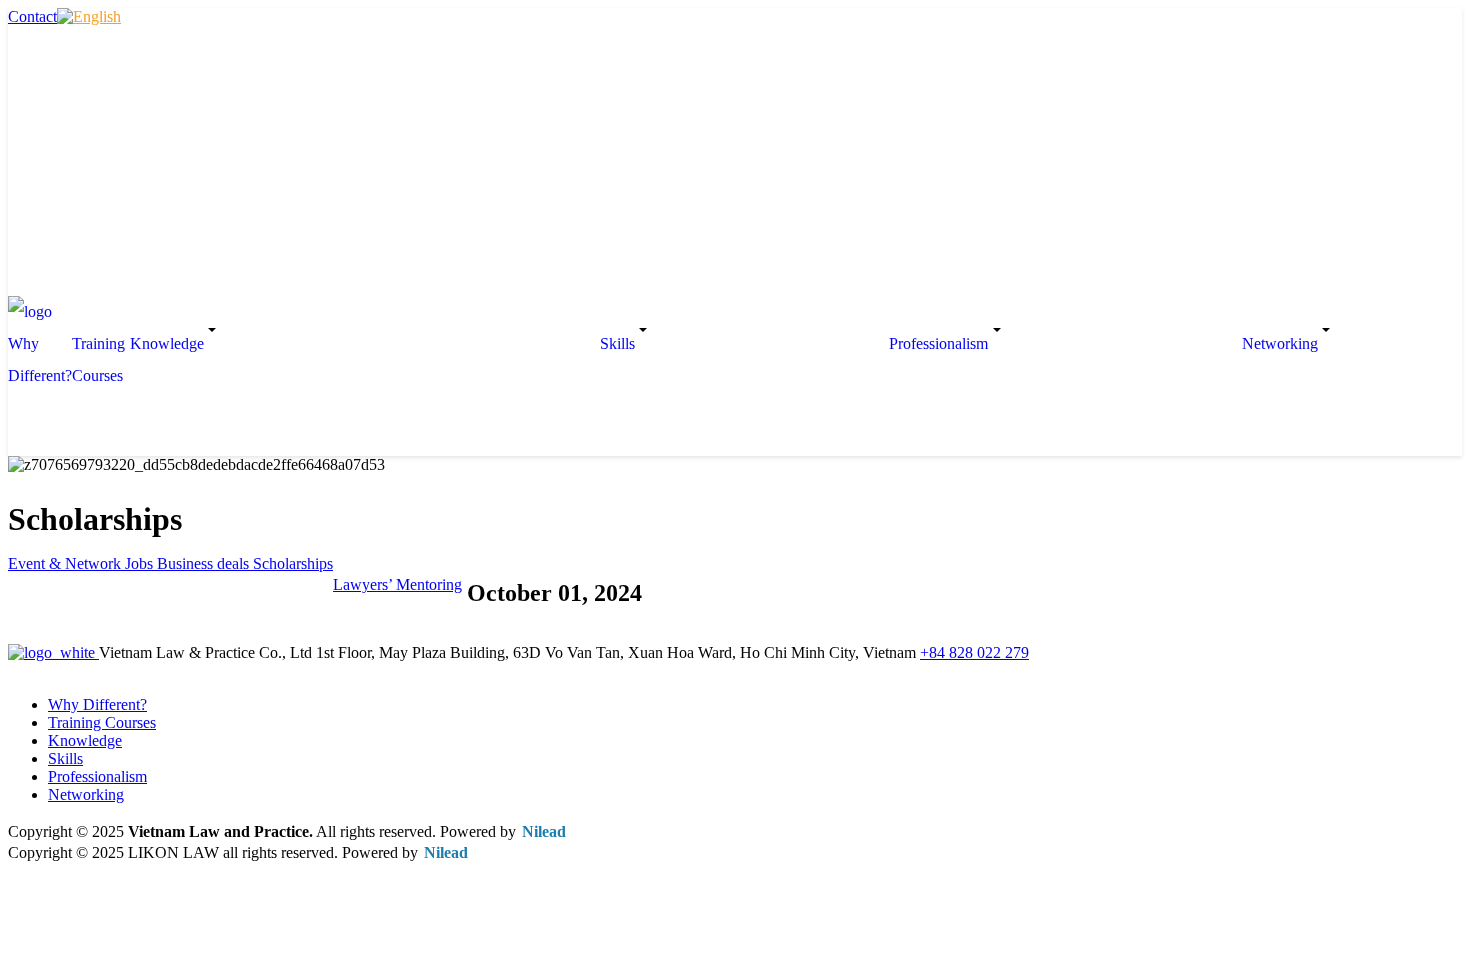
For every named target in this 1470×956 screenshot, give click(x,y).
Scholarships (293, 563)
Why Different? (40, 359)
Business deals (205, 563)
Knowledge (85, 740)
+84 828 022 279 (974, 652)
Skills (65, 758)
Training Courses (98, 359)
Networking (86, 794)
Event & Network (66, 563)
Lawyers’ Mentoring (397, 584)
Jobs (141, 563)
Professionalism (97, 776)
